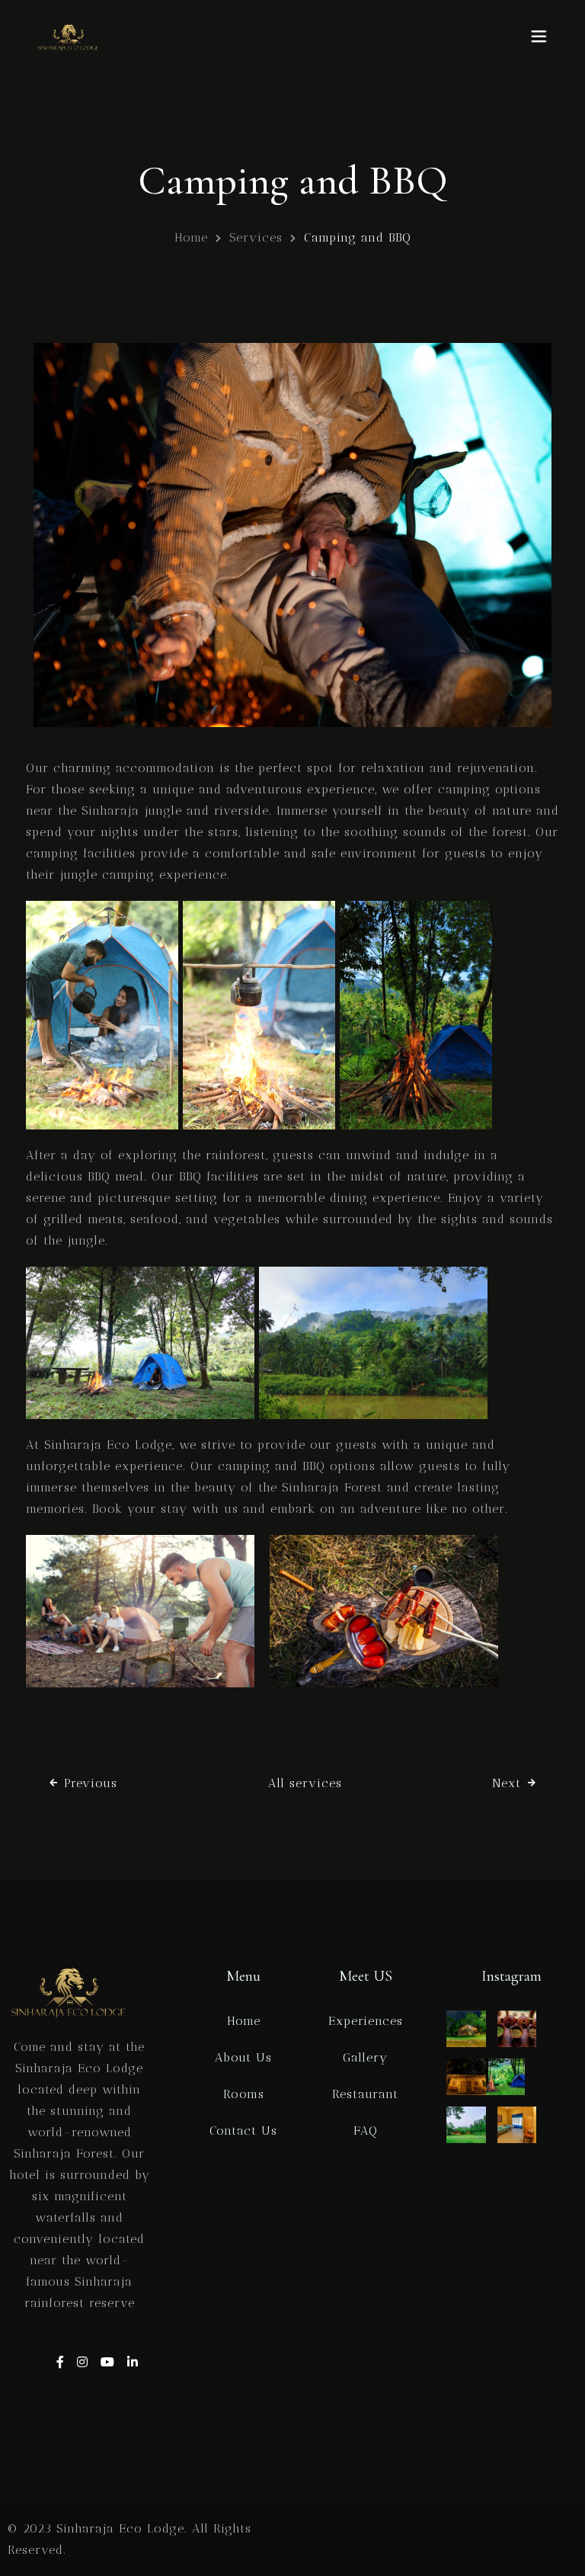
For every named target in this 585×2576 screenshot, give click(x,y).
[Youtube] (110, 2362)
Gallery (365, 2057)
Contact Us (243, 2131)
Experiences (366, 2021)
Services (256, 237)
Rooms (244, 2094)
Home (191, 237)
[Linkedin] (133, 2362)
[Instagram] (85, 2362)
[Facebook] (63, 2362)
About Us (243, 2057)
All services (305, 1783)
